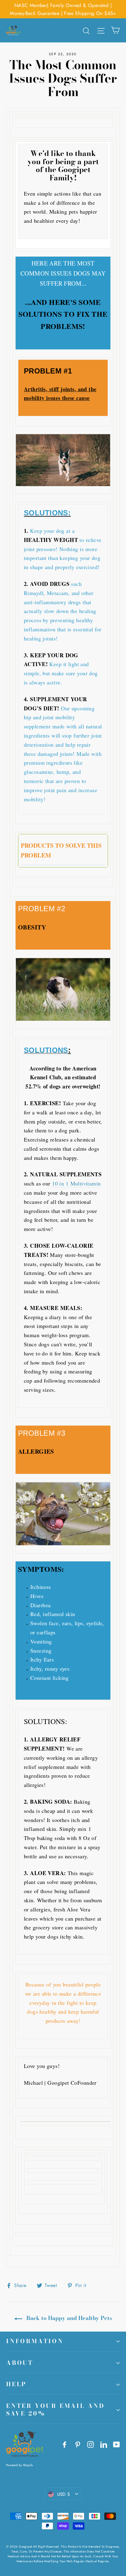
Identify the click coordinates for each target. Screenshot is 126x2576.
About (20, 2363)
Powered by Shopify (20, 2465)
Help (16, 2384)
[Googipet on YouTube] (117, 2444)
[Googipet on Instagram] (91, 2444)
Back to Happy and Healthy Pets (68, 2318)
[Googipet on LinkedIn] (104, 2444)
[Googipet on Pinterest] (78, 2444)
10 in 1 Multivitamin (76, 1183)
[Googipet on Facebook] (65, 2444)
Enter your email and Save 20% (56, 2410)
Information (35, 2341)
